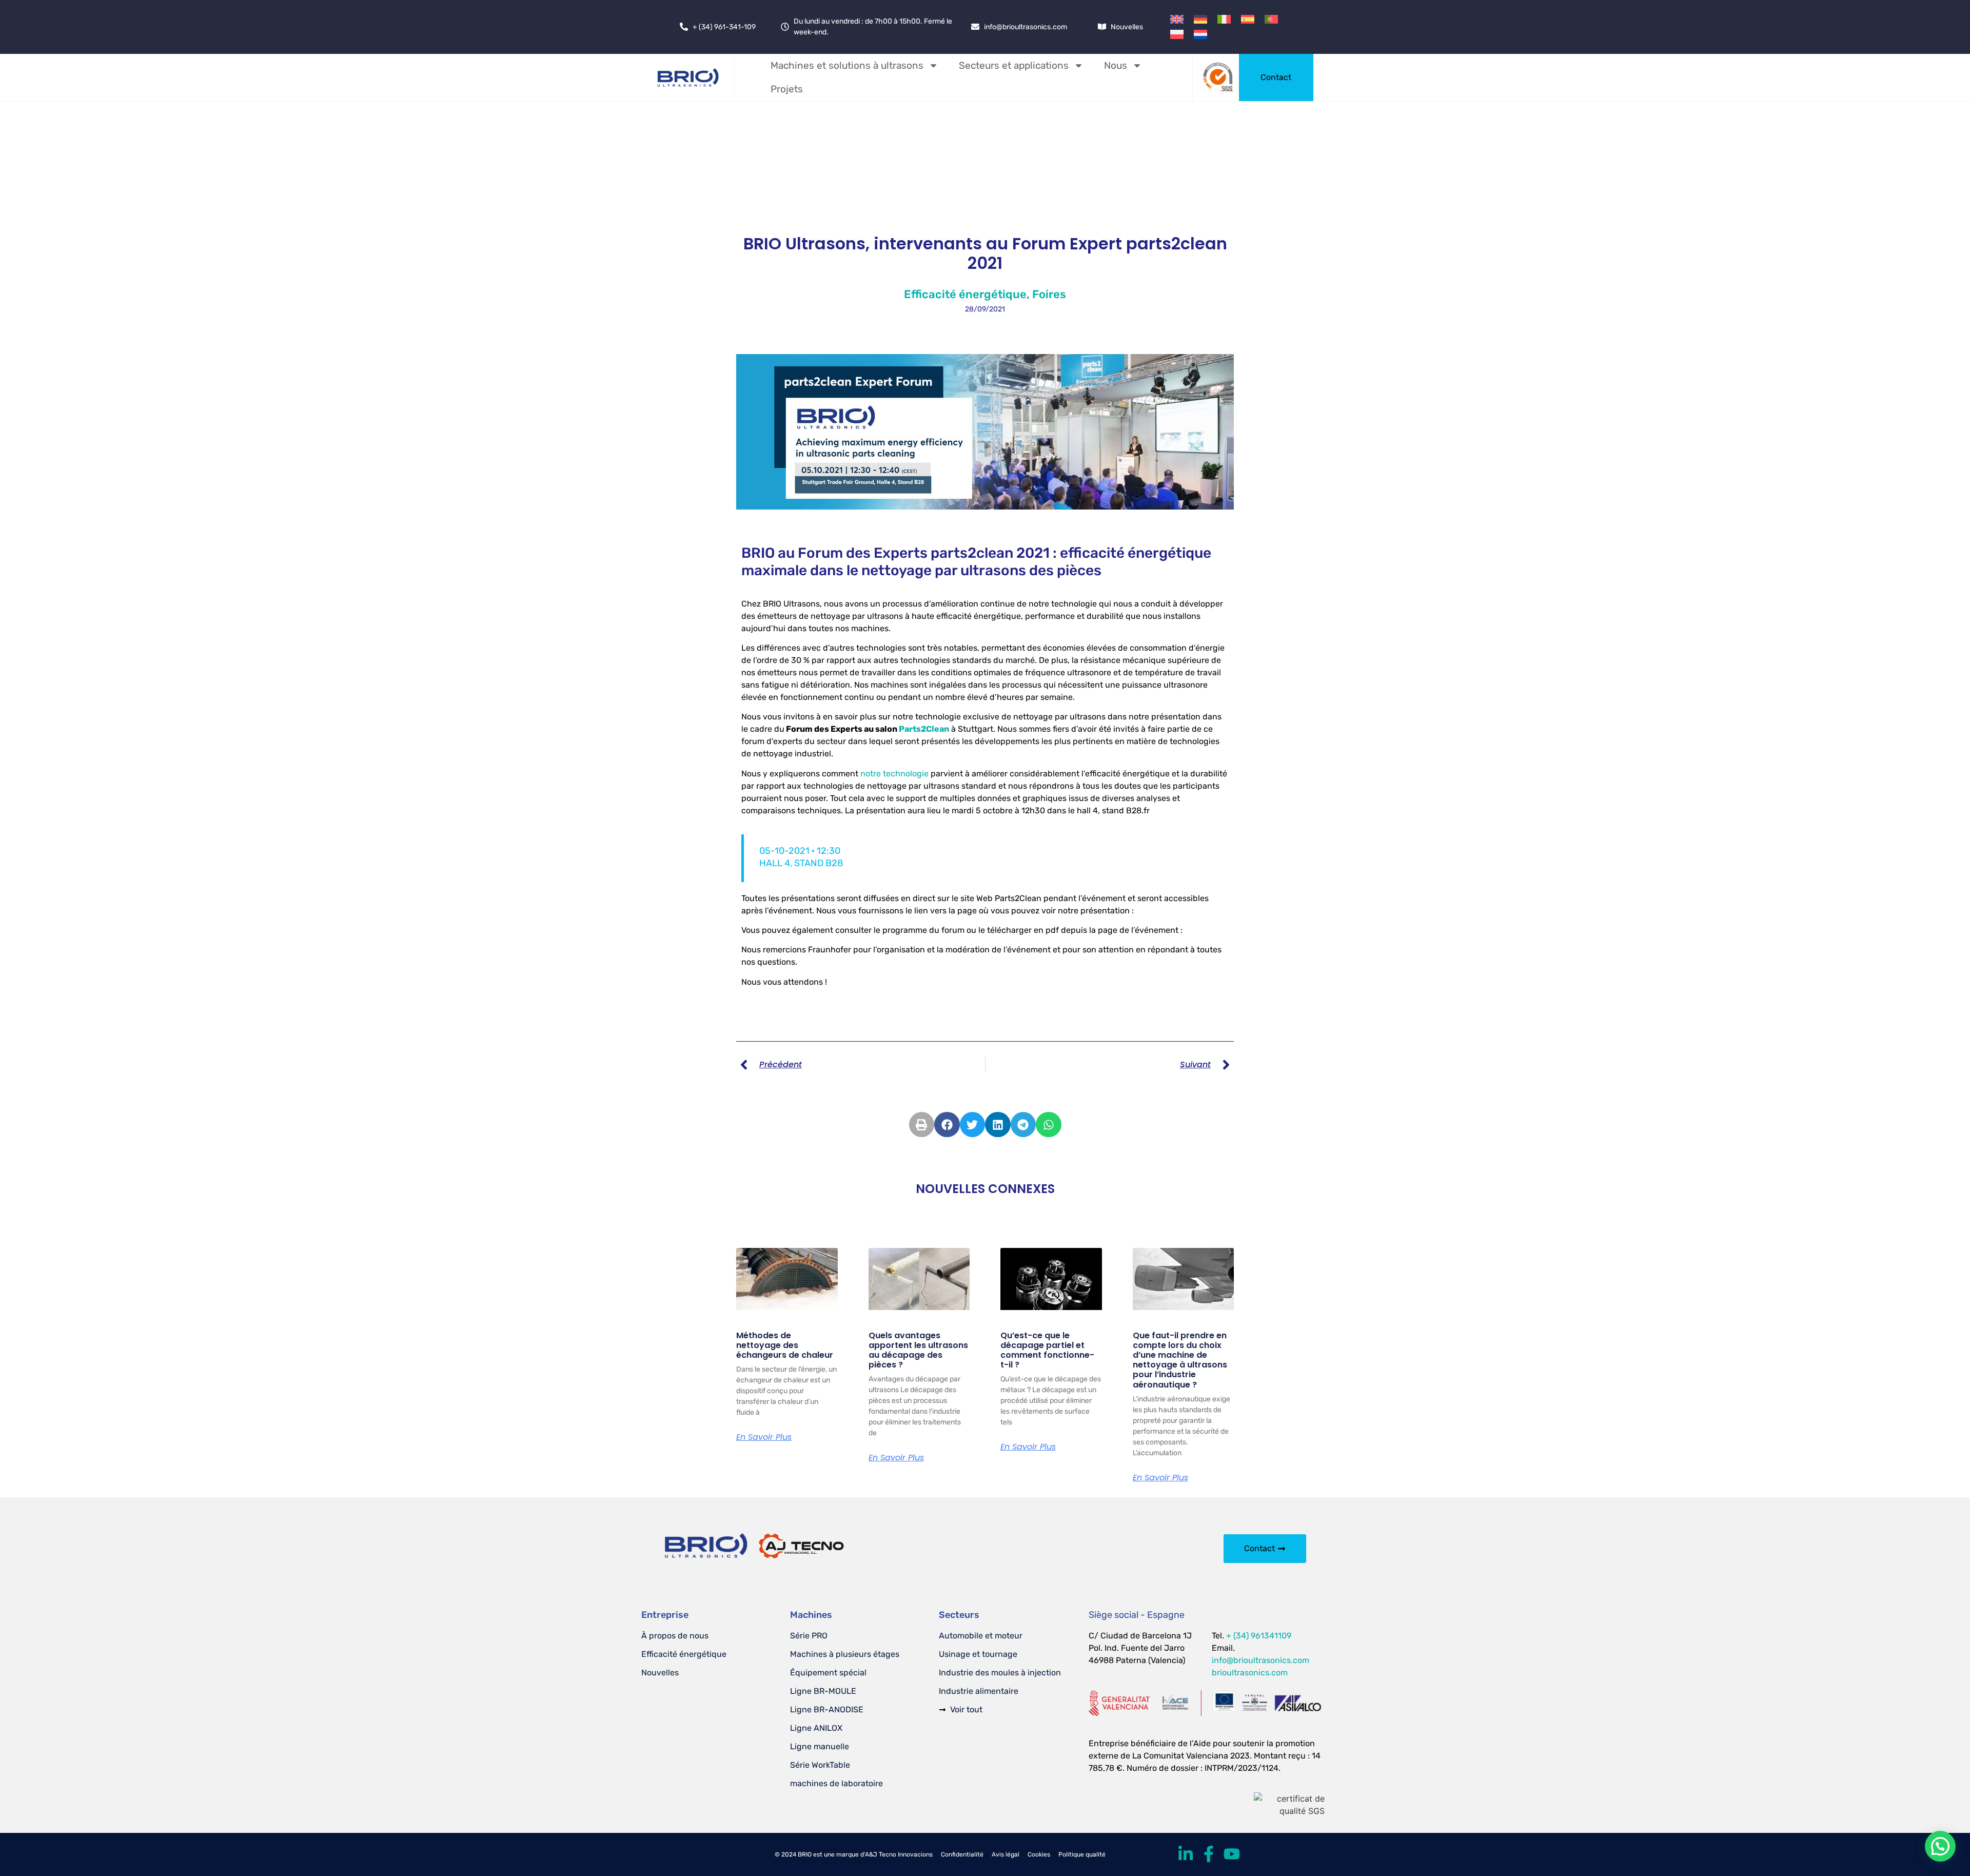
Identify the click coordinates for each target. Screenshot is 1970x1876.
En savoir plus (764, 1437)
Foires (1049, 294)
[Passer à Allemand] (1200, 19)
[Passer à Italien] (1224, 19)
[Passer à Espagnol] (1248, 19)
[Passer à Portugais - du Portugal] (1271, 19)
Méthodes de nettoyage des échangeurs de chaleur (785, 1345)
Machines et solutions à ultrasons (847, 65)
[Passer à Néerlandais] (1200, 34)
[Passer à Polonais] (1177, 34)
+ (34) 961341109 (1259, 1636)
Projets (787, 89)
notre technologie (895, 774)
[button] (922, 1125)
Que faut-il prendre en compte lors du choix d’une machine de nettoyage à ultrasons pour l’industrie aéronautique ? (1180, 1360)
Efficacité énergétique (965, 294)
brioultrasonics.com (1250, 1673)
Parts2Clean (924, 729)
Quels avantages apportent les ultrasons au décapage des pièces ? (918, 1350)
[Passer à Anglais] (1177, 19)
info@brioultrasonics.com (1260, 1660)
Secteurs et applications (1014, 65)
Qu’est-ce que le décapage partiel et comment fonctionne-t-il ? (1047, 1350)
